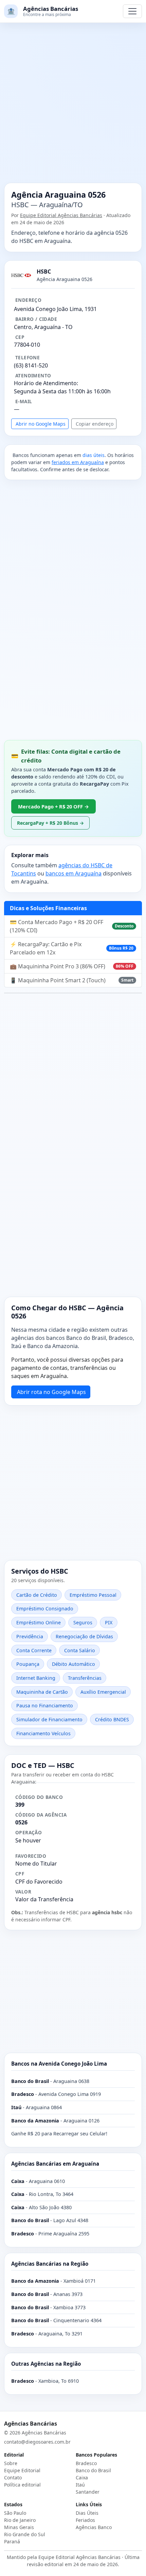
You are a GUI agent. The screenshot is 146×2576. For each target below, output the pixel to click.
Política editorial (22, 2485)
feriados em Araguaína (78, 462)
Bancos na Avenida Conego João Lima (59, 2064)
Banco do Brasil (93, 2470)
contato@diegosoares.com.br (37, 2442)
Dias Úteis (87, 2513)
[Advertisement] (73, 107)
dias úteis (94, 455)
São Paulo (15, 2513)
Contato (13, 2477)
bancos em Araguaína (74, 873)
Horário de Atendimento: (46, 383)
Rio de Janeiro (20, 2520)
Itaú (80, 2485)
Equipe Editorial (22, 2470)
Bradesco (86, 2463)
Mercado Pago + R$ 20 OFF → (53, 806)
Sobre (11, 2463)
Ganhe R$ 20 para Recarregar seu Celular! (59, 2134)
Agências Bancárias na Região (50, 2264)
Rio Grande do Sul (25, 2534)
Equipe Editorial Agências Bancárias (61, 215)
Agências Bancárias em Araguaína (55, 2164)
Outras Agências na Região (46, 2364)
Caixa (82, 2477)
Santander (88, 2492)
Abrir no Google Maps (41, 424)
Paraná (12, 2541)
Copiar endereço (95, 424)
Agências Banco (94, 2527)
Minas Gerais (19, 2527)
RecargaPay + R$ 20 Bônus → (50, 823)
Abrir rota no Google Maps (51, 1392)
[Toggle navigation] (132, 11)
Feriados (85, 2520)
